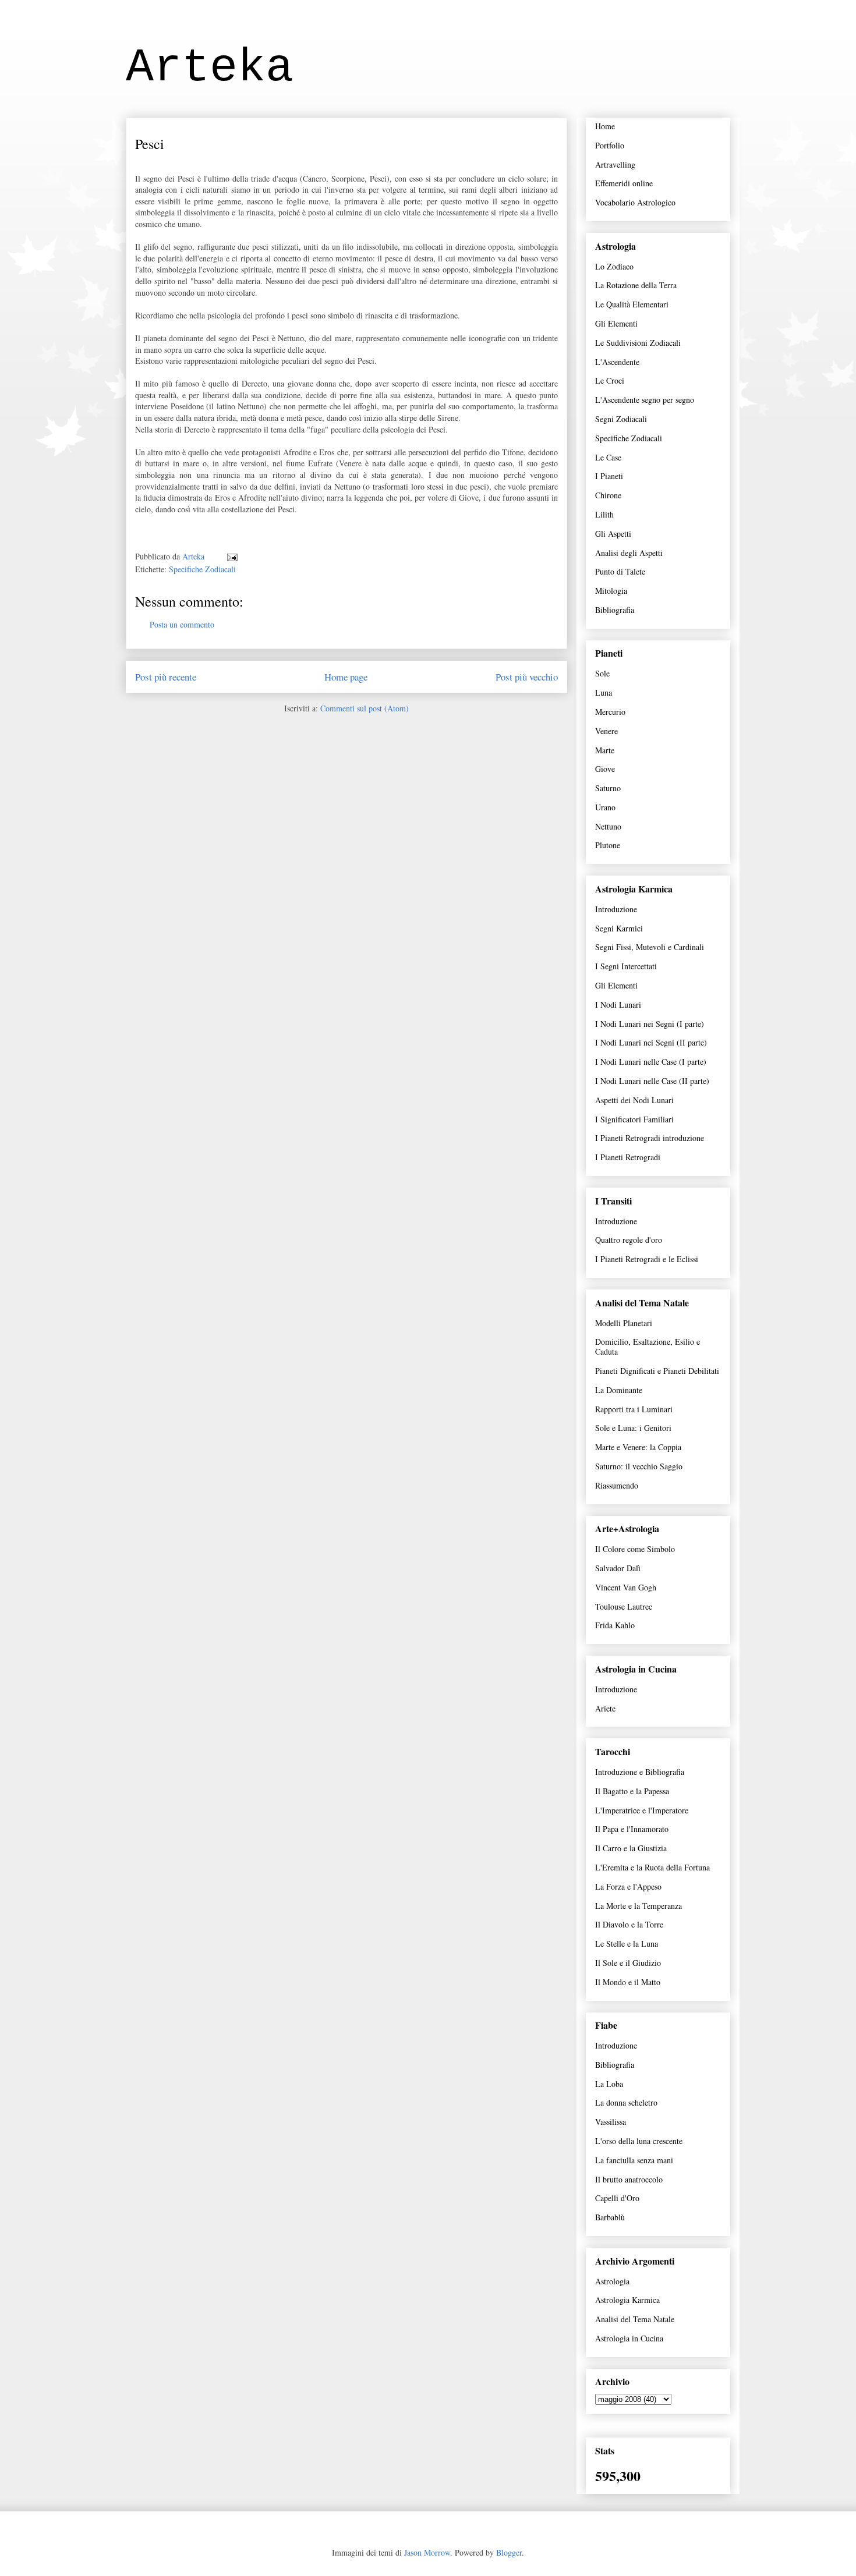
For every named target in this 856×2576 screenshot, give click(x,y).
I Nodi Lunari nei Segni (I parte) (650, 1024)
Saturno (608, 788)
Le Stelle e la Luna (627, 1943)
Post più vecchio (527, 677)
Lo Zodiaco (614, 266)
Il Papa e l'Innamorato (632, 1829)
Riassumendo (617, 1485)
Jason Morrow (427, 2552)
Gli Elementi (616, 323)
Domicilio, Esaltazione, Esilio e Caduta (648, 1347)
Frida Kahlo (615, 1625)
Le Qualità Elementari (632, 304)
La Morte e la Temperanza (639, 1906)
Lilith (604, 514)
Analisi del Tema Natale (635, 2319)
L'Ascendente (617, 362)
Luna (604, 692)
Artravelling (615, 164)
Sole (602, 673)
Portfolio (610, 145)
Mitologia (611, 591)
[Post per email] (231, 556)
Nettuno (608, 826)
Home (605, 126)
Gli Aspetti (613, 534)
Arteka (210, 68)
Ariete (605, 1708)
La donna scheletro (626, 2102)
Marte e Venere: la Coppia (638, 1447)
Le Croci (610, 380)
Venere (606, 731)
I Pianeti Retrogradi (628, 1157)
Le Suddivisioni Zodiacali (638, 343)
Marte (605, 750)
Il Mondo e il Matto (628, 1982)
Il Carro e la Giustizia (631, 1848)
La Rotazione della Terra (636, 285)
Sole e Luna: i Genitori (633, 1428)
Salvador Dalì (618, 1568)
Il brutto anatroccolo (629, 2179)
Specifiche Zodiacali (202, 569)
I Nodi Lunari (618, 1004)
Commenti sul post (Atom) (365, 708)
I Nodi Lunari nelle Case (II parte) (652, 1081)
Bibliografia (615, 610)
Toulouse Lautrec (624, 1606)
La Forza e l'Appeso (628, 1886)
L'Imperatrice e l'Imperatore (642, 1810)
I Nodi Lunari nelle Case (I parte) (651, 1062)
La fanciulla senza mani (634, 2160)
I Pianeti (609, 476)
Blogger (509, 2552)
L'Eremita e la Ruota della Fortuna (652, 1867)
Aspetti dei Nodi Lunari (634, 1100)
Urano (605, 807)
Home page (346, 677)
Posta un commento (182, 624)
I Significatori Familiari (634, 1119)
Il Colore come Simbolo (635, 1549)
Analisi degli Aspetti (629, 553)
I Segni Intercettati (626, 966)
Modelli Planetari (624, 1323)
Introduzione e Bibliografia (640, 1772)
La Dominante (619, 1390)
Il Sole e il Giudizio (628, 1963)
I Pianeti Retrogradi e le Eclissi (647, 1259)
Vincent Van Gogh (626, 1587)
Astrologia (612, 2281)
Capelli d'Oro (617, 2198)
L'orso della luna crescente (639, 2141)
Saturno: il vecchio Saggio (639, 1466)
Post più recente (166, 677)
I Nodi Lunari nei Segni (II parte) (651, 1042)
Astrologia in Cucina (629, 2338)
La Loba (609, 2084)
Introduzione (616, 909)
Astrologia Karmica (627, 2300)
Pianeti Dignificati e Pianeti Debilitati (657, 1371)
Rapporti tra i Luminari (634, 1409)
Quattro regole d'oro (629, 1240)
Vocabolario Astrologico (635, 202)
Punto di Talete (620, 571)
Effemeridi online (624, 183)
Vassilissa (611, 2122)
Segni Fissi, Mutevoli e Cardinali (650, 947)
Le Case (608, 457)
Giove (605, 769)
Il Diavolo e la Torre (629, 1924)
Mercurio (610, 712)
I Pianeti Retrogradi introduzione (650, 1138)
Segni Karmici (619, 928)
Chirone (608, 495)
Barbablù (610, 2217)
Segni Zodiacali (621, 419)
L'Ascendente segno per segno (645, 400)
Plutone (608, 845)
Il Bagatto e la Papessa (632, 1791)
